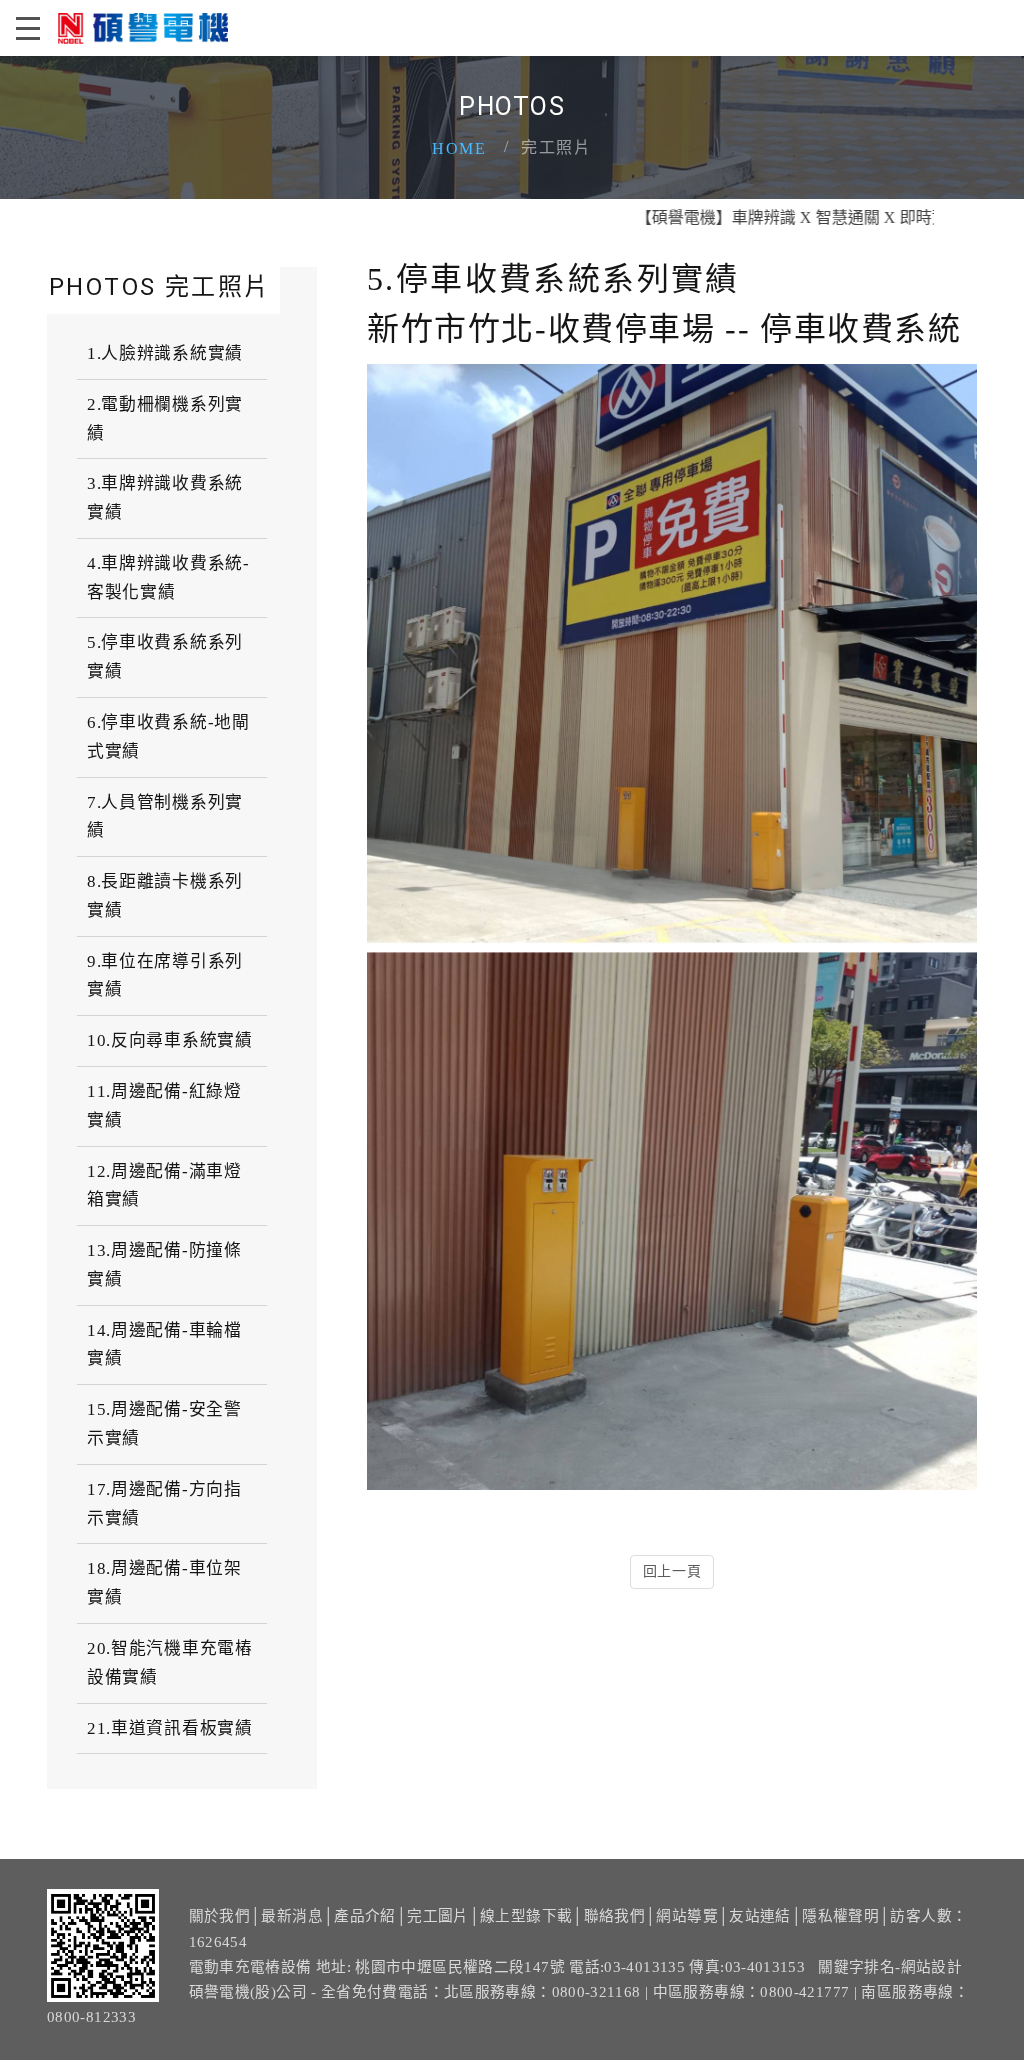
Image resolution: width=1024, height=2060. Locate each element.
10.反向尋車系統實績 (170, 1040)
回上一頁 (672, 1571)
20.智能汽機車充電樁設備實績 (170, 1663)
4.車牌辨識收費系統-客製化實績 (168, 578)
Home (459, 148)
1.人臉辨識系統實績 (165, 353)
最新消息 (291, 1916)
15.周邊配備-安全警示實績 (164, 1424)
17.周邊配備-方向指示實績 (164, 1504)
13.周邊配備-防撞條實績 (164, 1265)
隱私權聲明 (840, 1916)
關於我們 (219, 1916)
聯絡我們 (614, 1916)
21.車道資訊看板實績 (170, 1728)
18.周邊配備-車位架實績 (164, 1583)
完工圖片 (437, 1916)
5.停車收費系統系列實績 (165, 657)
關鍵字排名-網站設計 (890, 1967)
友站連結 (759, 1916)
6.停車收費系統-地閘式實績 (168, 737)
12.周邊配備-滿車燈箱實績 (164, 1186)
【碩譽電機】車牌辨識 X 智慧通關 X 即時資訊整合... (777, 217)
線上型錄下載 (526, 1916)
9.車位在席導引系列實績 (165, 976)
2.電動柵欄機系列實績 (165, 419)
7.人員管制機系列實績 (165, 817)
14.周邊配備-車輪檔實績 (164, 1345)
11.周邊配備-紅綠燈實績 (164, 1106)
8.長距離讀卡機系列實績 (165, 896)
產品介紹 (364, 1916)
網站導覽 (686, 1916)
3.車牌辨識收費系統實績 (165, 498)
